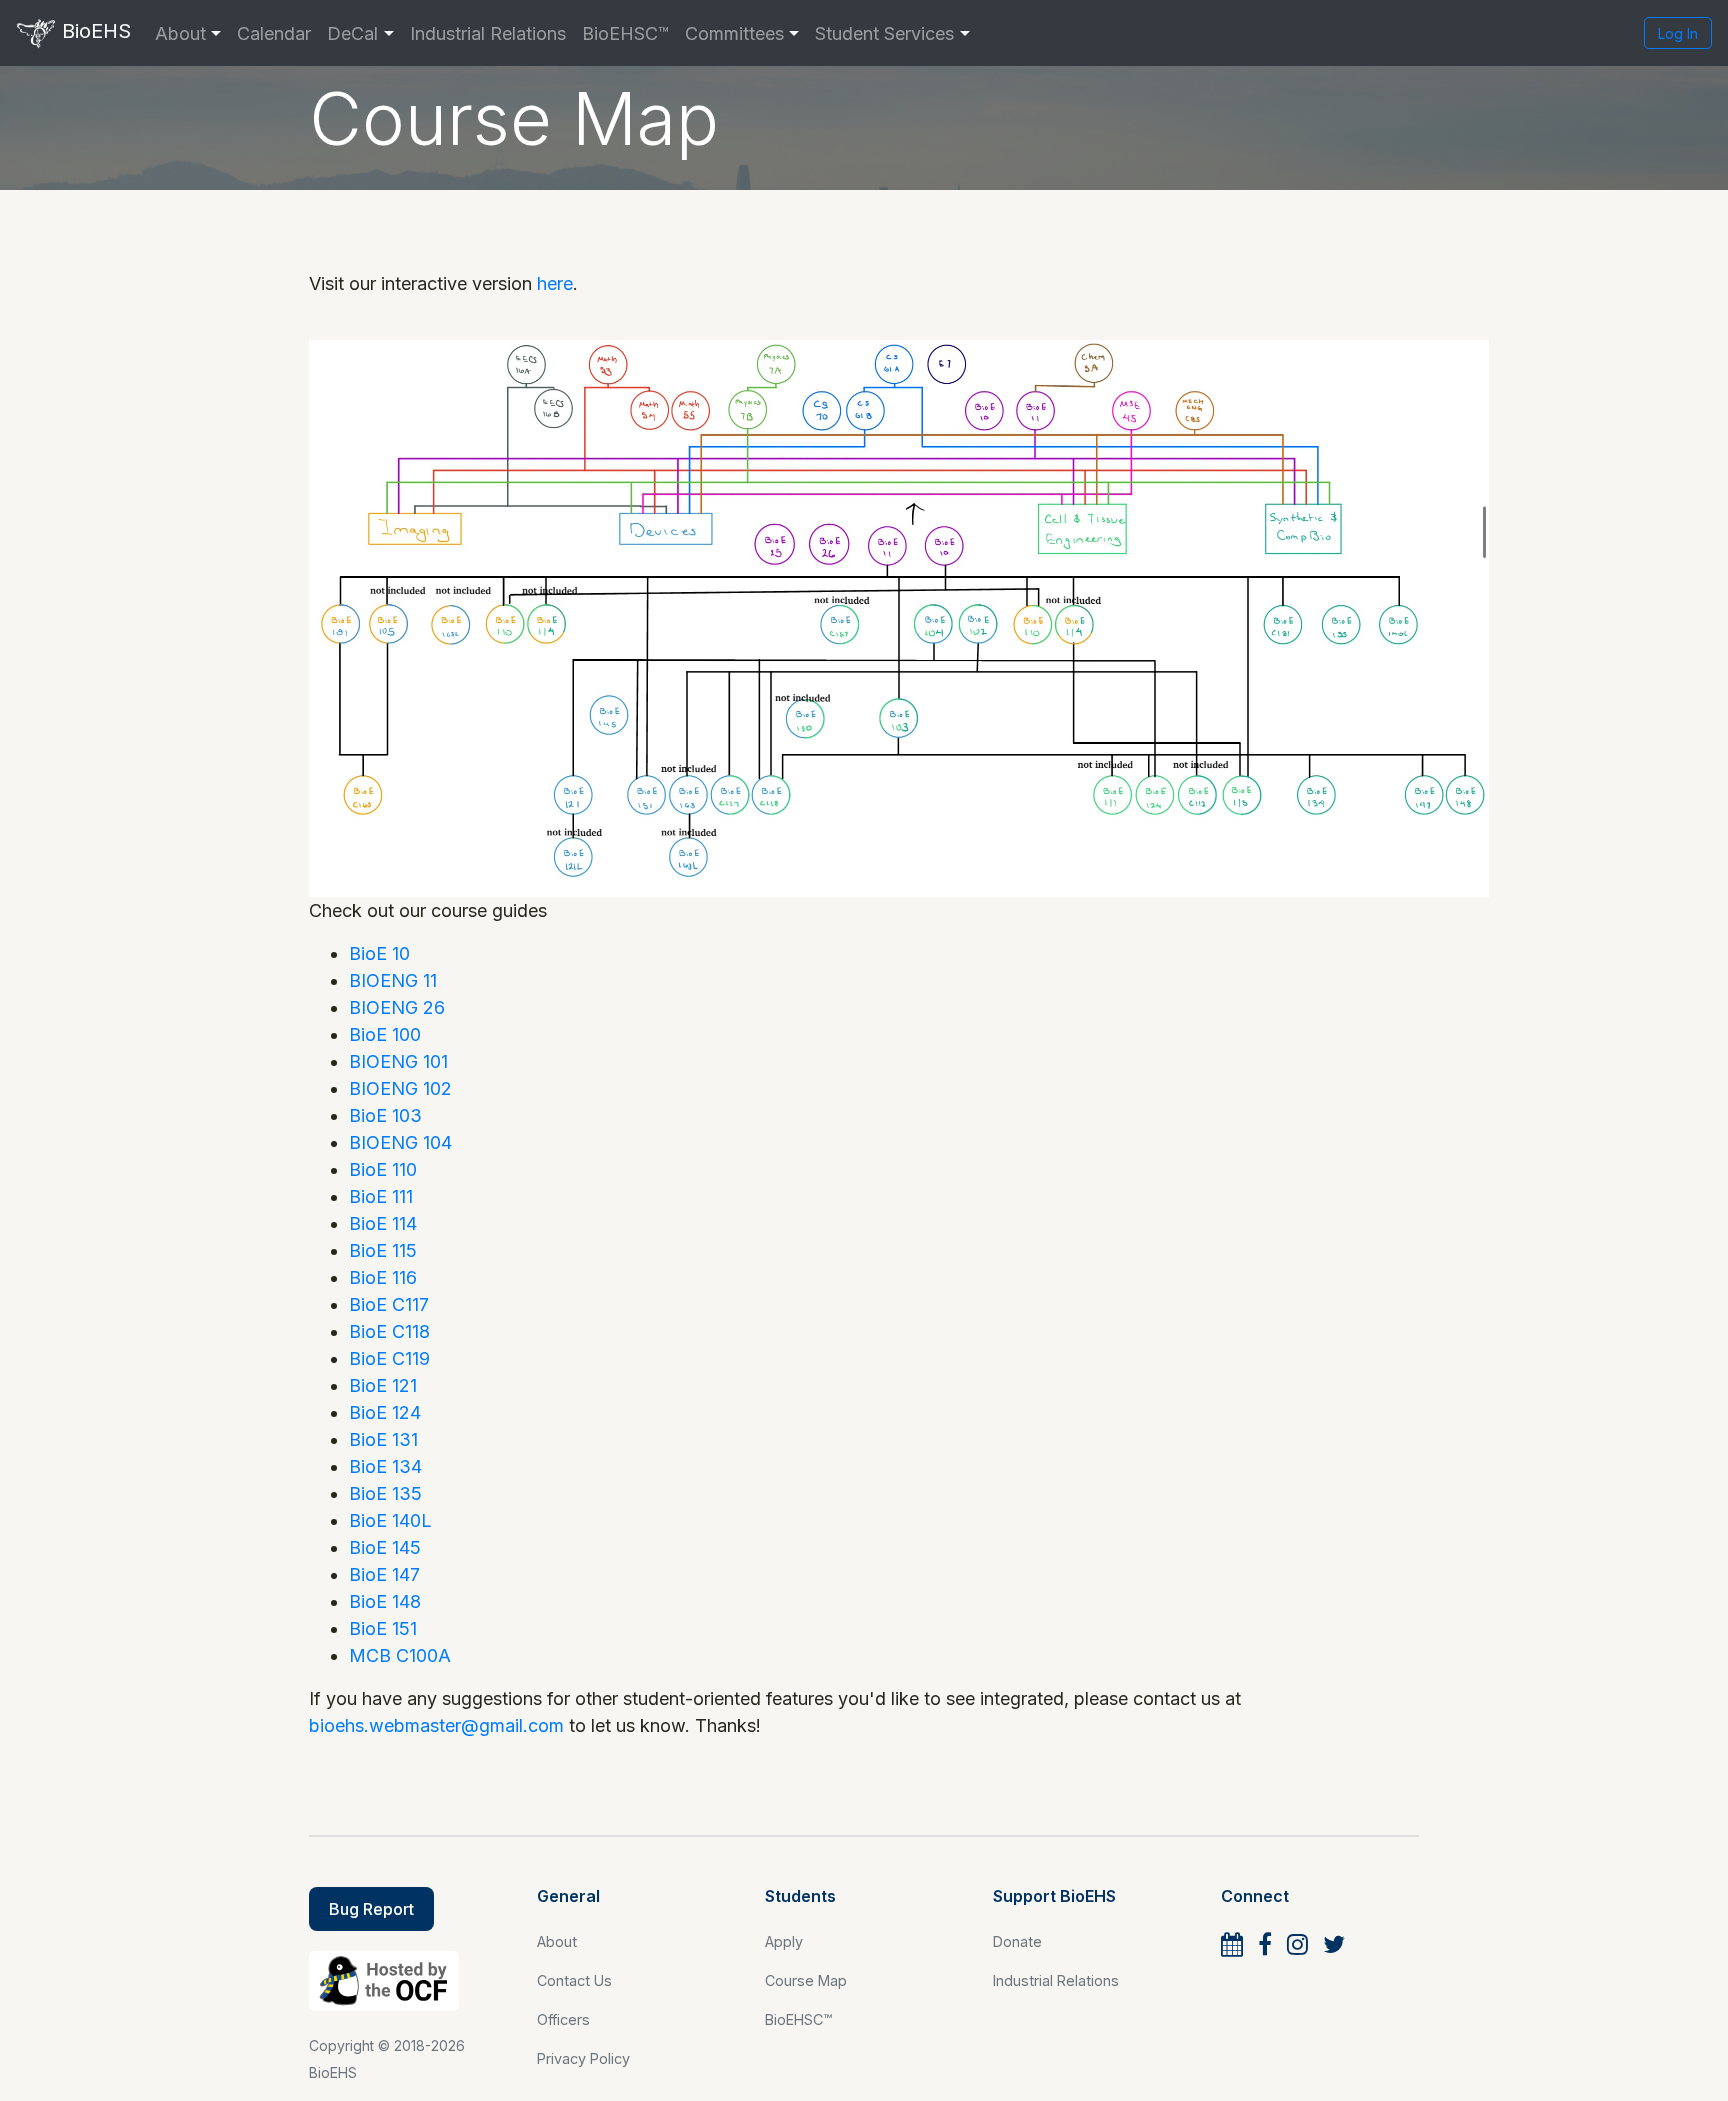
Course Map (806, 1980)
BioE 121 (383, 1385)
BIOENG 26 (397, 1007)
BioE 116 (383, 1277)
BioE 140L (390, 1520)
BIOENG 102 (400, 1088)
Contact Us (574, 1980)
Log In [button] (1678, 33)
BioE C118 (389, 1331)
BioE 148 (385, 1601)
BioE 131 (383, 1439)
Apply (784, 1941)
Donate (1017, 1941)
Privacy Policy (583, 2058)
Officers (563, 2019)
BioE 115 (383, 1250)
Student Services (884, 33)
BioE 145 (385, 1547)
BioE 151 (383, 1628)
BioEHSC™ (625, 33)
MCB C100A (400, 1655)
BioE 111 (381, 1196)
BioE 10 (379, 953)
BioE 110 (383, 1169)
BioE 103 (385, 1115)
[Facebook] (1265, 1944)
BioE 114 (383, 1223)
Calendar (274, 33)
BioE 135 (385, 1493)
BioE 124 (385, 1412)
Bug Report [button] (371, 1909)
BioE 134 (385, 1466)
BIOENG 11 (393, 980)
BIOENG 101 (398, 1061)
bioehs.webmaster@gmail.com (436, 1725)
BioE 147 (384, 1574)
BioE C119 (389, 1358)
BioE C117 (389, 1304)
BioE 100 (385, 1034)
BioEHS (93, 31)
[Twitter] (1334, 1944)
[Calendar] (1232, 1944)
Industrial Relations (488, 33)
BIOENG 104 (400, 1142)
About (180, 33)
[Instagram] (1297, 1944)
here (555, 283)
